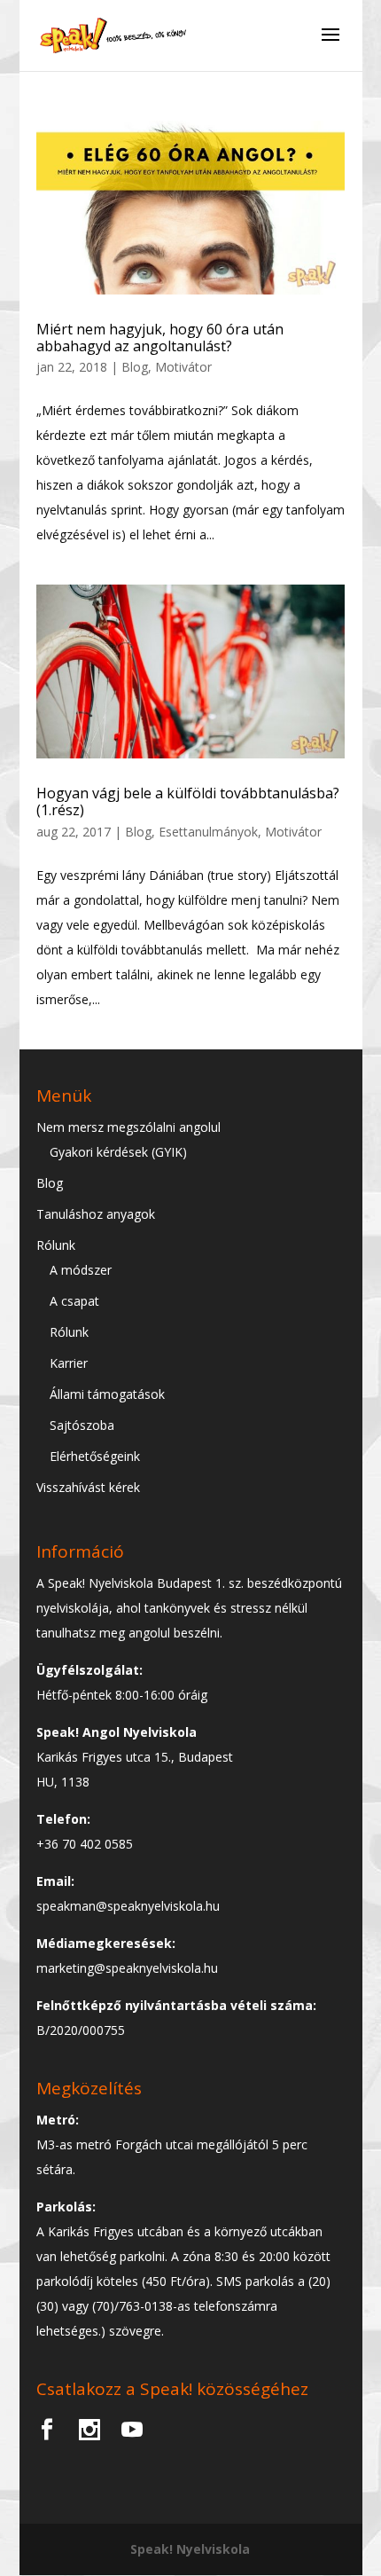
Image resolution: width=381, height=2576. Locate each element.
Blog (135, 367)
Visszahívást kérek (88, 1487)
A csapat (74, 1301)
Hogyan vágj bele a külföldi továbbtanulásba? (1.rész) (188, 801)
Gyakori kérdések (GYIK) (118, 1152)
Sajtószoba (82, 1425)
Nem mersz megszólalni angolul (128, 1127)
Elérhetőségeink (95, 1456)
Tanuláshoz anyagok (96, 1214)
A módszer (81, 1270)
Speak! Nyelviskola (190, 2549)
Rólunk (56, 1245)
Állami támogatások (107, 1394)
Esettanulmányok (208, 832)
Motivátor (183, 367)
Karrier (69, 1363)
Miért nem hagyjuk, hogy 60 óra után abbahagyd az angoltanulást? (160, 338)
